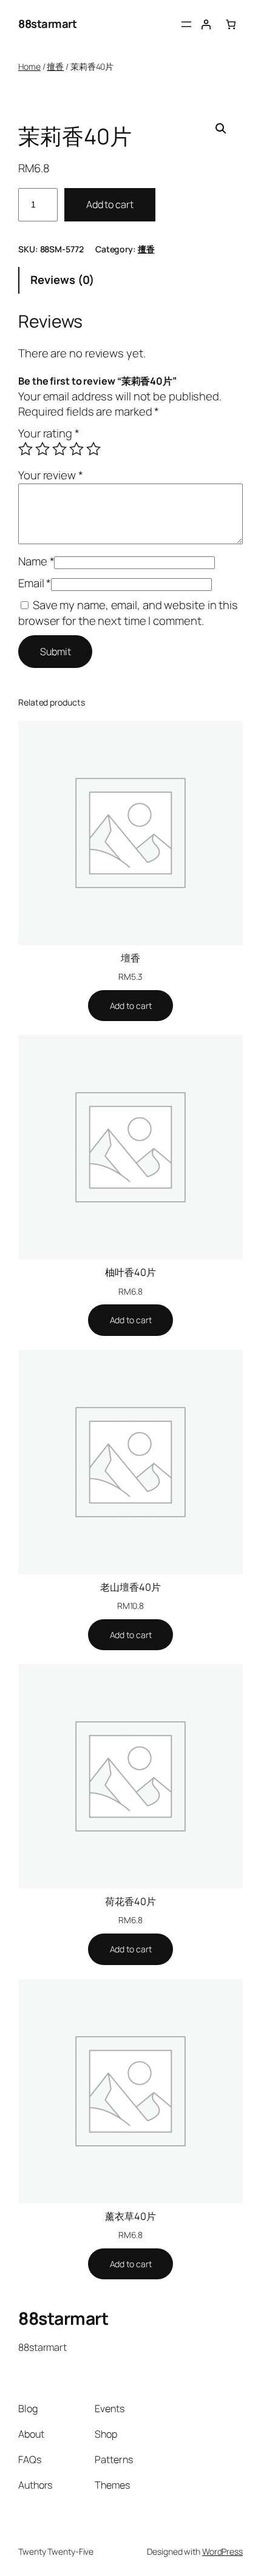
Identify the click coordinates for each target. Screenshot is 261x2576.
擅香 (55, 66)
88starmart (47, 24)
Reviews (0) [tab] (62, 280)
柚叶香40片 (130, 1272)
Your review (51, 475)
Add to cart (110, 204)
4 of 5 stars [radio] (76, 449)
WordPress (222, 2551)
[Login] (206, 25)
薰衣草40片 (130, 2216)
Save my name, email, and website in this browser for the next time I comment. (128, 613)
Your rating (49, 433)
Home (29, 66)
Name (36, 561)
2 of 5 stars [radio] (42, 449)
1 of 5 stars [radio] (25, 449)
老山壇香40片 (130, 1587)
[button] (221, 129)
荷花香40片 (130, 1901)
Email (35, 583)
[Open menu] (186, 24)
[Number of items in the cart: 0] (231, 25)
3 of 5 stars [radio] (59, 449)
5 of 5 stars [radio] (93, 449)
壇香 (130, 958)
